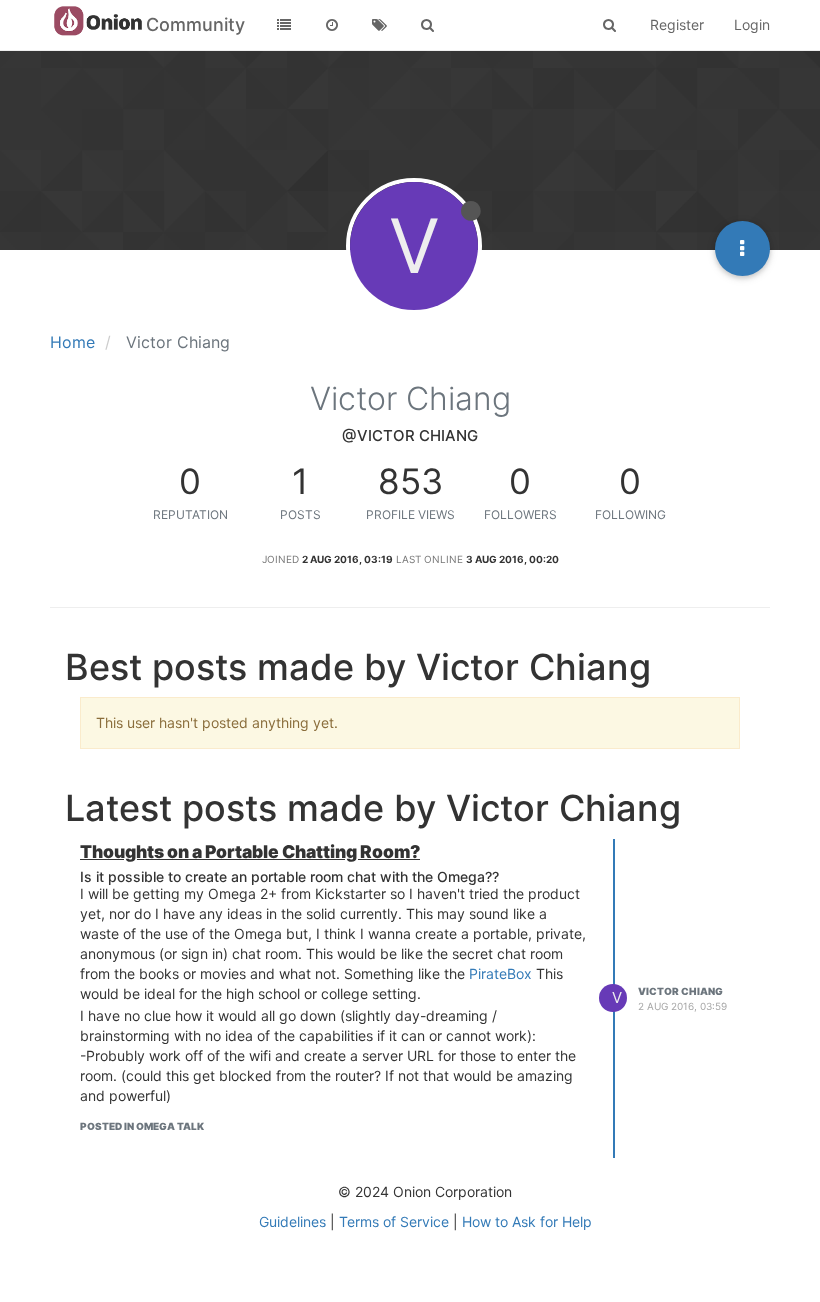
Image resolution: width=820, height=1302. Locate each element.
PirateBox (500, 973)
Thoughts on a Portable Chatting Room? (250, 851)
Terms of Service (394, 1221)
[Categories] (284, 25)
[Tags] (380, 25)
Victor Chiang (680, 991)
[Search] (428, 25)
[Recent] (332, 25)
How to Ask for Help (527, 1221)
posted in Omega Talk (142, 1126)
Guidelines (292, 1221)
